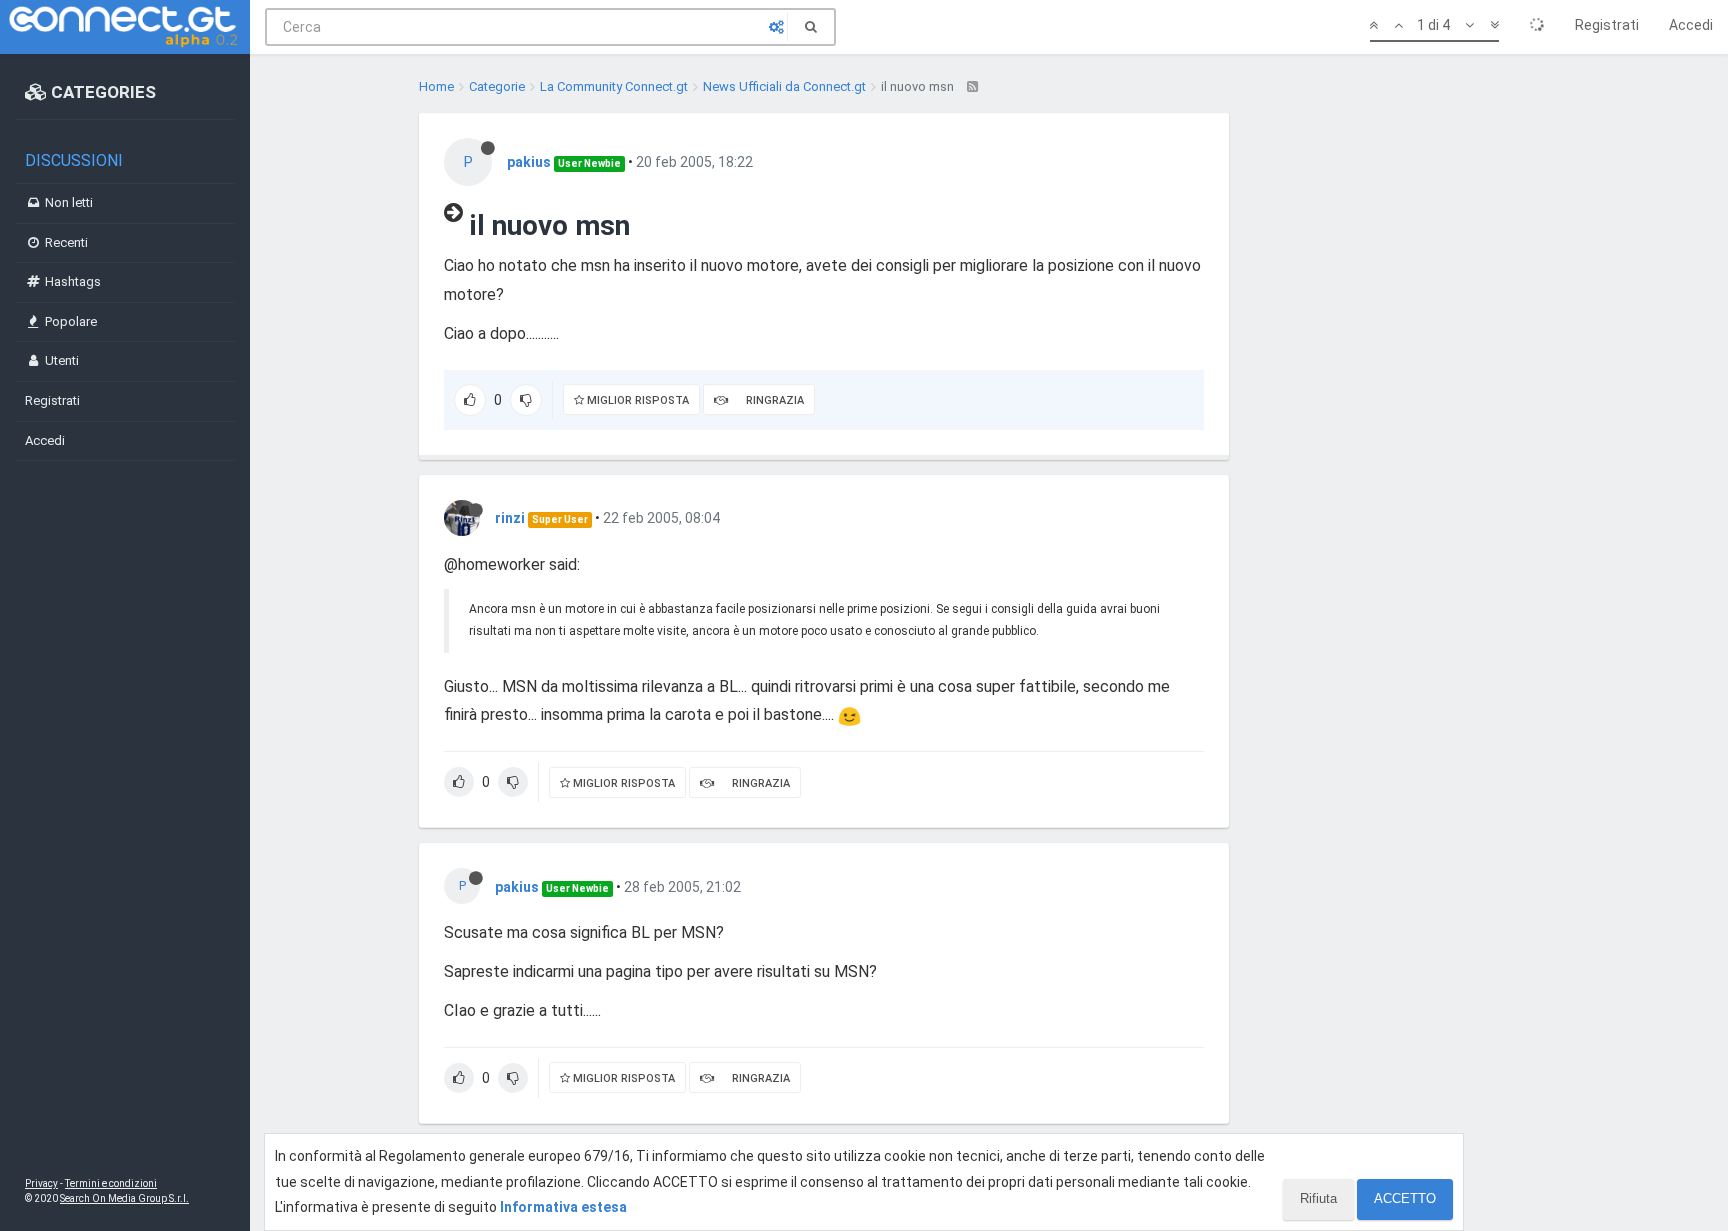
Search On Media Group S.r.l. (124, 1198)
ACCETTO (1405, 1198)
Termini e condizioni (111, 1183)
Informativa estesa (563, 1207)
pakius (529, 162)
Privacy (41, 1183)
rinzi (510, 518)
